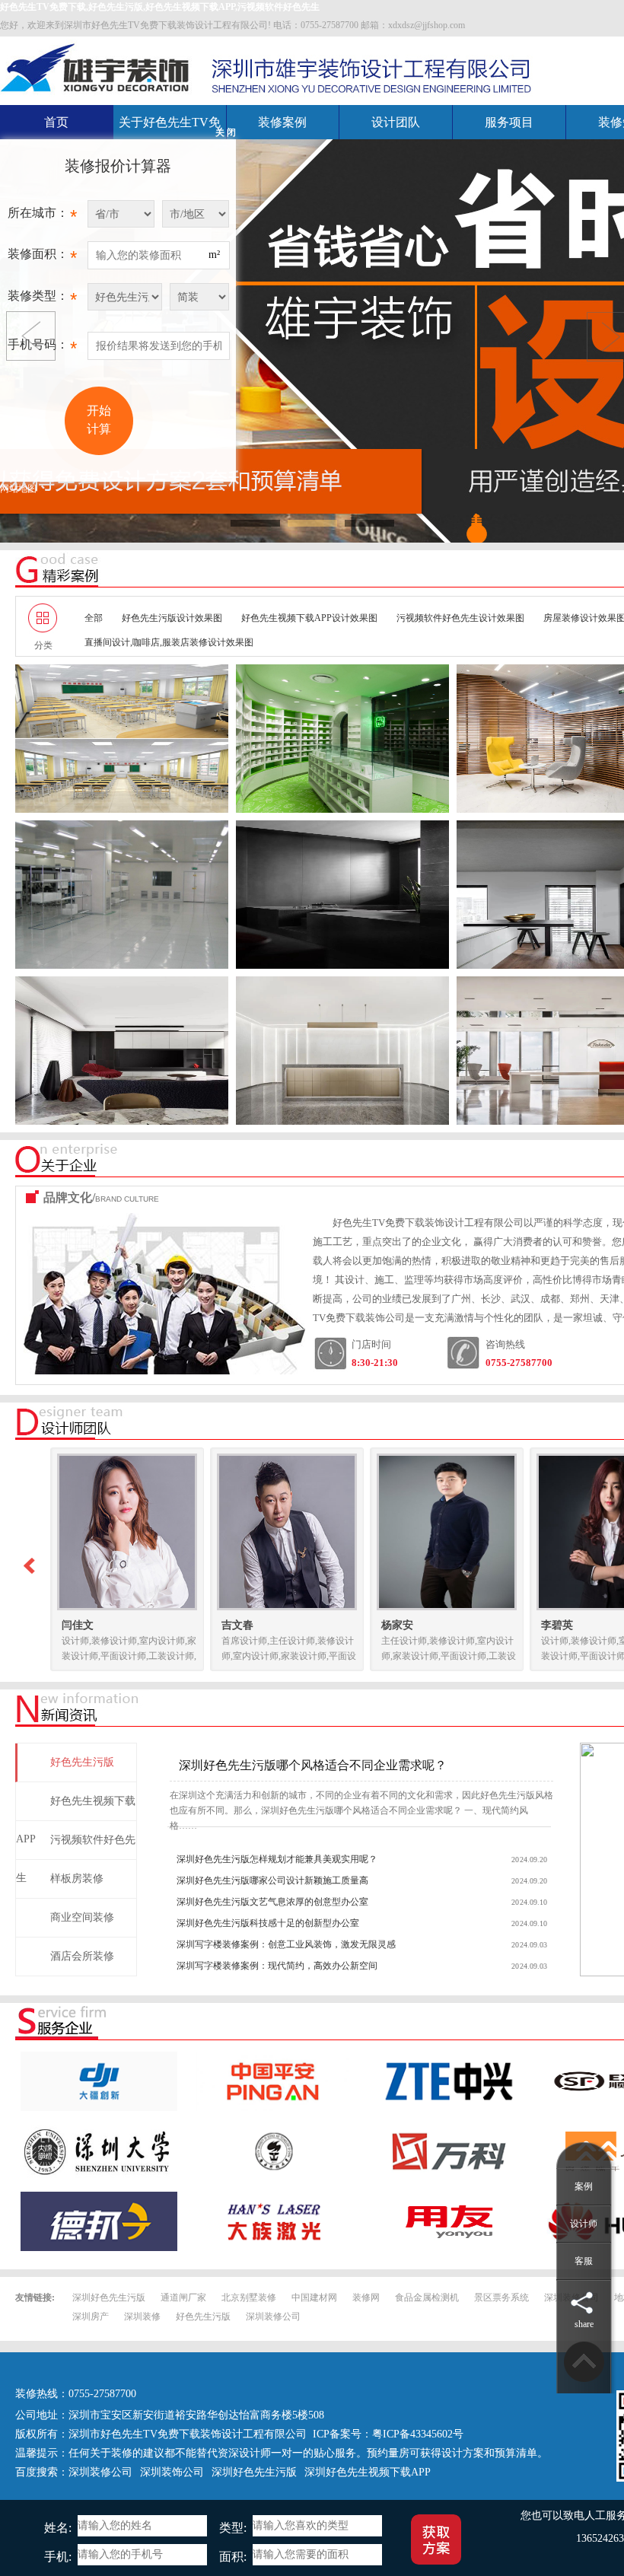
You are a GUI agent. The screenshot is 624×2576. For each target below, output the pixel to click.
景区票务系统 (501, 2297)
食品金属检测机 (427, 2297)
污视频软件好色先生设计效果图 (460, 618)
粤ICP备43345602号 (418, 2434)
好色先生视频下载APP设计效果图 (309, 618)
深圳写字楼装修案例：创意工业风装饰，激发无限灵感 (286, 1944)
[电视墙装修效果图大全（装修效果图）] (122, 1051)
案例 (584, 2186)
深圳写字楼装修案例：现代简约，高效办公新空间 (277, 1966)
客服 (584, 2261)
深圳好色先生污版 (109, 2297)
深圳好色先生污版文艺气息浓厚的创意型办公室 (272, 1902)
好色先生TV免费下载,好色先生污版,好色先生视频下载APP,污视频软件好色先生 (160, 7)
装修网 (366, 2297)
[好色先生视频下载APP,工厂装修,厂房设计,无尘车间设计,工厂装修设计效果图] (122, 895)
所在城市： (42, 217)
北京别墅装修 (249, 2297)
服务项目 (509, 122)
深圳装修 (142, 2316)
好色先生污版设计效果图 (172, 618)
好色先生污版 (203, 2316)
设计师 (584, 2224)
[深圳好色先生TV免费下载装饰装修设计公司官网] (96, 67)
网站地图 (18, 489)
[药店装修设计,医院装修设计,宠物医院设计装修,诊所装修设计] (342, 739)
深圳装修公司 (273, 2316)
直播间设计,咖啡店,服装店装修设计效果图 (169, 642)
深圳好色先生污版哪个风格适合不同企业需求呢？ (313, 1765)
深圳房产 (91, 2316)
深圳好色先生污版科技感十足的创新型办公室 (268, 1923)
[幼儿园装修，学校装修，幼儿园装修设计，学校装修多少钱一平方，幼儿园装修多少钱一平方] (122, 739)
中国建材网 (314, 2297)
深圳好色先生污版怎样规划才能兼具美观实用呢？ (277, 1859)
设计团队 (396, 122)
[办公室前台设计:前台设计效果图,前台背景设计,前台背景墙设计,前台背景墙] (342, 1051)
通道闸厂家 (183, 2297)
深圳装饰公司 (172, 2472)
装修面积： (42, 258)
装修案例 (282, 122)
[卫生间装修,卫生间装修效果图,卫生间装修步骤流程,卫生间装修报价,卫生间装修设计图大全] (342, 895)
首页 (56, 122)
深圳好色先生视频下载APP (368, 2472)
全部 (94, 618)
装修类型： (42, 299)
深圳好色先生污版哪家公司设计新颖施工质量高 (272, 1880)
